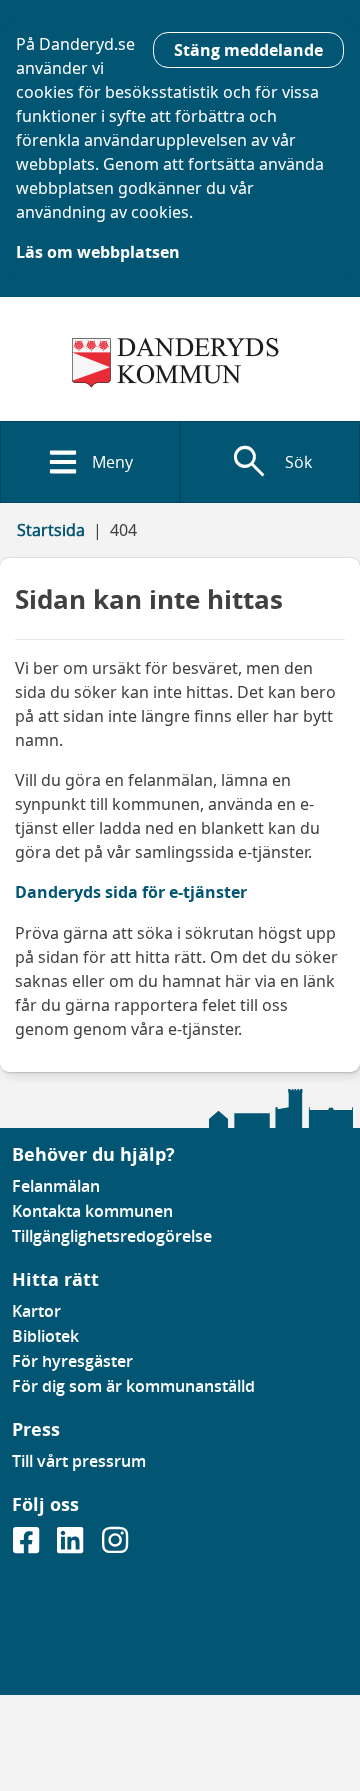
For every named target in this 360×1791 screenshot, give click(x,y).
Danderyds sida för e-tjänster (131, 892)
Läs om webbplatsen (98, 252)
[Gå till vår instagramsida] (115, 1546)
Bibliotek (45, 1336)
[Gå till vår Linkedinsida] (72, 1546)
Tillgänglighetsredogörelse (112, 1236)
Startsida (51, 530)
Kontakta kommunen (92, 1211)
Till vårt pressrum (79, 1461)
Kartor (36, 1311)
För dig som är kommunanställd (133, 1386)
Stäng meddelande (248, 50)
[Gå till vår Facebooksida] (28, 1546)
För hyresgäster (72, 1361)
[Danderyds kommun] (180, 363)
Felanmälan (56, 1186)
